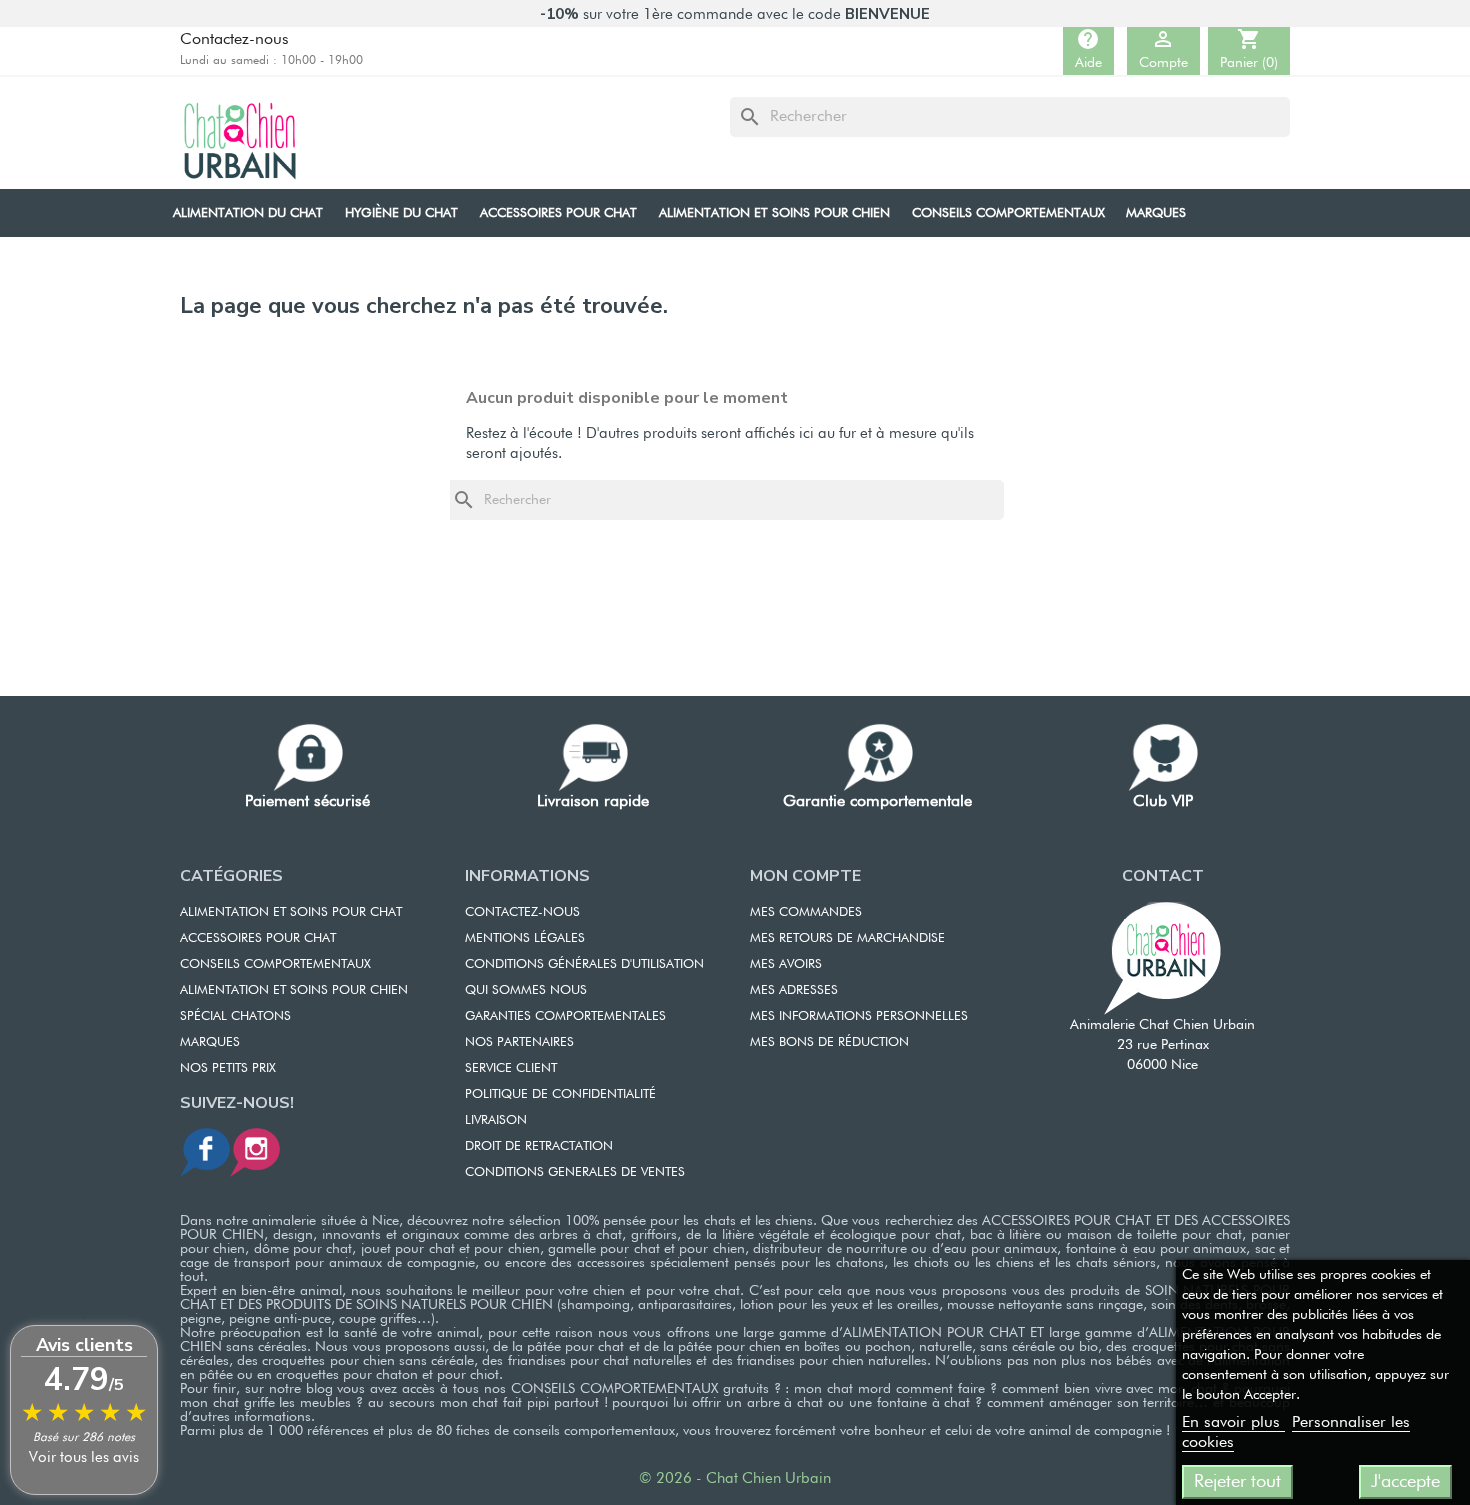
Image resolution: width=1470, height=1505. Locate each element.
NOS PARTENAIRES (519, 1042)
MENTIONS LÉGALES (525, 938)
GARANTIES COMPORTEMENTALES (565, 1016)
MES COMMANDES (806, 912)
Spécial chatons (235, 1016)
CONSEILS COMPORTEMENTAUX (275, 964)
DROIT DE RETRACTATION (539, 1146)
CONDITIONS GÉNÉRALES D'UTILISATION (584, 964)
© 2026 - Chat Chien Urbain (735, 1478)
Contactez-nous (234, 40)
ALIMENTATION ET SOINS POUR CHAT (291, 912)
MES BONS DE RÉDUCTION (829, 1042)
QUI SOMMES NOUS (526, 990)
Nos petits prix (228, 1068)
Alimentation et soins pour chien (294, 990)
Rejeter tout (1237, 1482)
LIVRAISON (496, 1120)
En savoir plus (1233, 1423)
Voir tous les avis (84, 1457)
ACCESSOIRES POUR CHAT (258, 938)
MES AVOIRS (786, 964)
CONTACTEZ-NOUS (522, 912)
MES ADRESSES (794, 990)
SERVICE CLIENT (511, 1068)
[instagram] (255, 1151)
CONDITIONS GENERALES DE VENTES (575, 1172)
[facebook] (205, 1151)
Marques (210, 1042)
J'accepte (1405, 1482)
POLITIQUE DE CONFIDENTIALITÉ (560, 1094)
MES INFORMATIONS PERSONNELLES (859, 1016)
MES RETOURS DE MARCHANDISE (847, 938)
